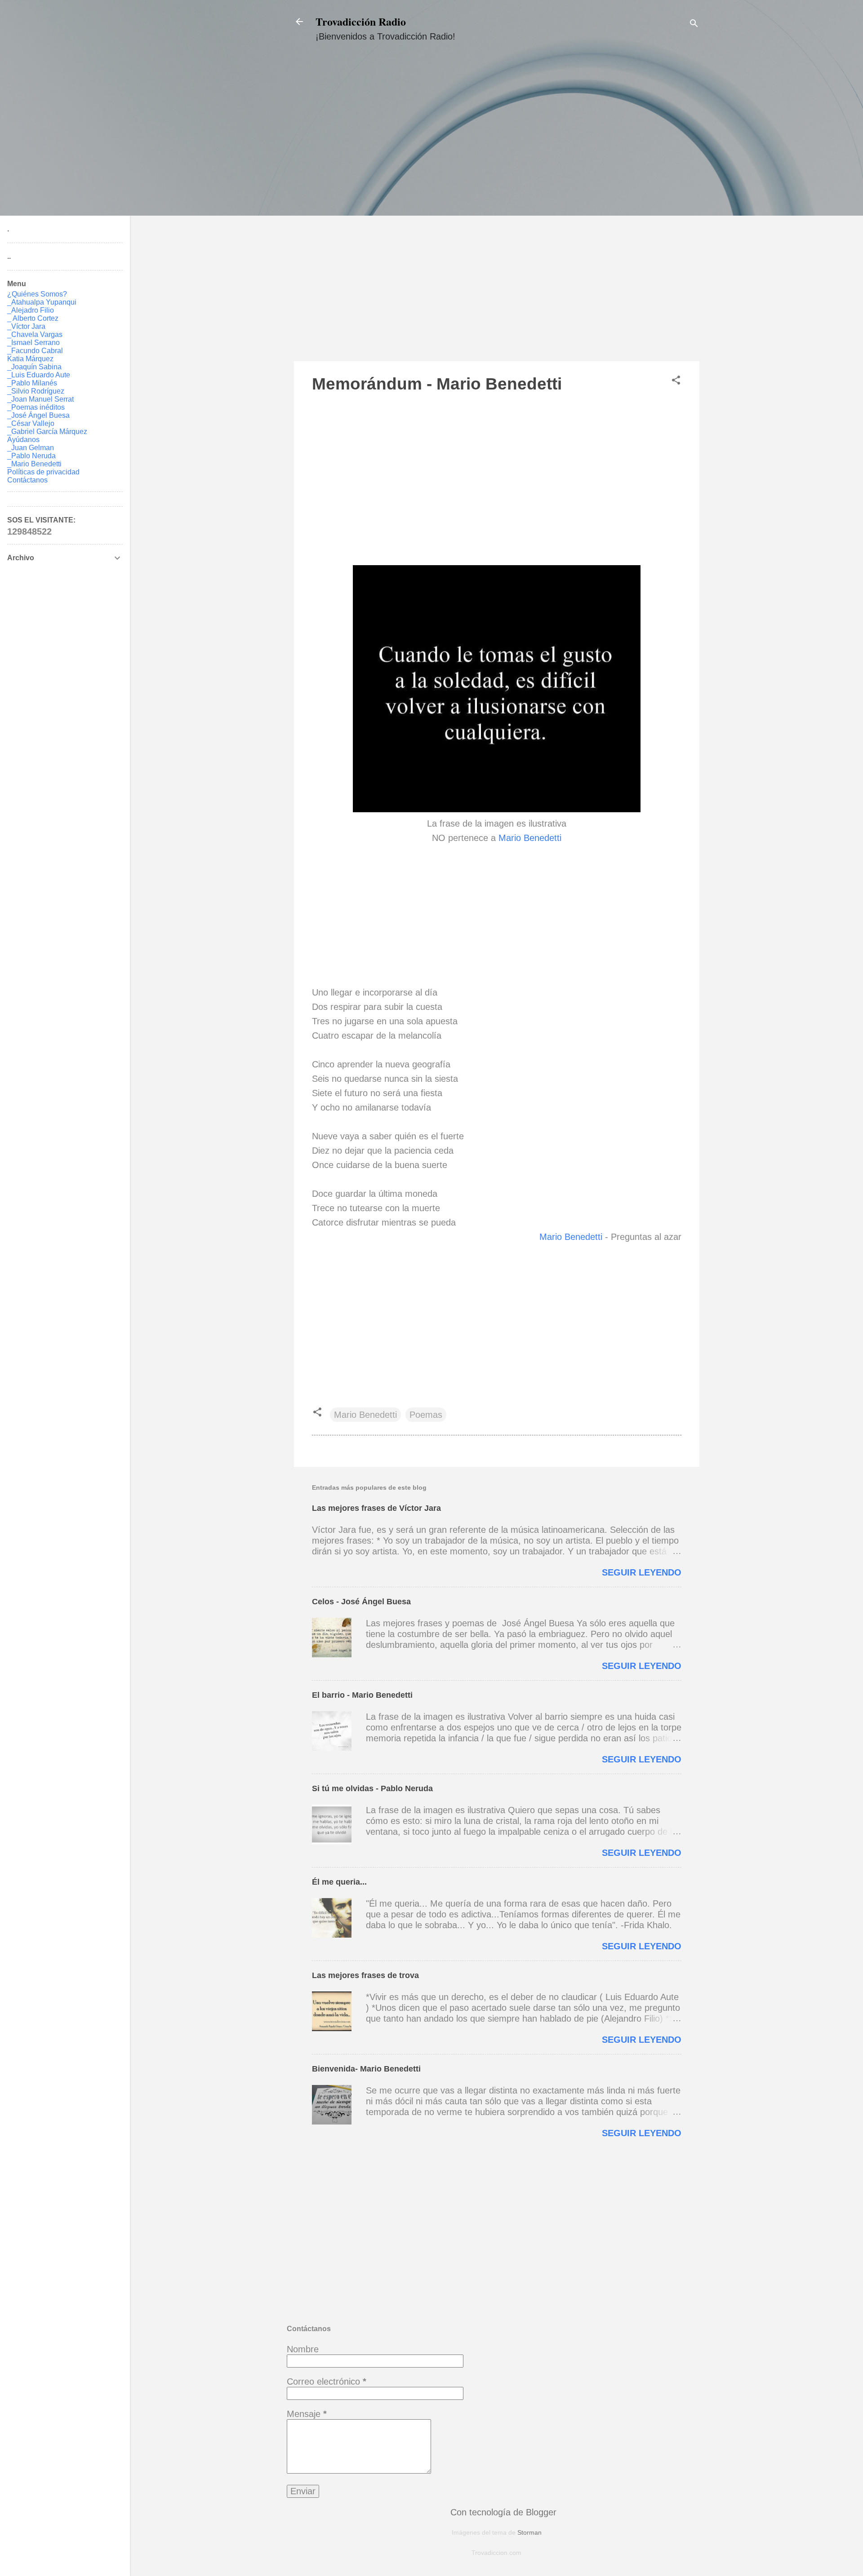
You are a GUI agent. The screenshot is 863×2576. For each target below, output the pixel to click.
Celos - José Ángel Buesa (361, 1602)
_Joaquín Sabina (34, 367)
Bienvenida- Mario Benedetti (366, 2069)
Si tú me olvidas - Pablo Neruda (372, 1788)
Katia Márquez (30, 359)
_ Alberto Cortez (33, 318)
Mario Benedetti (530, 838)
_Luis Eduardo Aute (39, 375)
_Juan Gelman (31, 448)
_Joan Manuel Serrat (40, 399)
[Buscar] (694, 24)
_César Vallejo (31, 423)
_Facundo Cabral (35, 351)
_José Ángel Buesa (38, 415)
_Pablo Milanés (32, 383)
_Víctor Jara (26, 326)
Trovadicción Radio (361, 21)
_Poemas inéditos (36, 407)
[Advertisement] (497, 210)
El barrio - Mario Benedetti (362, 1695)
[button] (676, 381)
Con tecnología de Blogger (502, 2512)
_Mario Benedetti (34, 464)
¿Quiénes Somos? (37, 294)
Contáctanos (27, 480)
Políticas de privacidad (43, 472)
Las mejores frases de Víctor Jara (376, 1508)
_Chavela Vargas (35, 334)
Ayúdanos (23, 440)
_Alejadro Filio (31, 310)
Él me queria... (339, 1882)
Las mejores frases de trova (365, 1975)
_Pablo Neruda (31, 456)
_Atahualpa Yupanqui (42, 302)
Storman (529, 2532)
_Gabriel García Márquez (47, 432)
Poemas (426, 1415)
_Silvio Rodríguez (36, 391)
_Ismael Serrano (33, 343)
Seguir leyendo (642, 1572)
